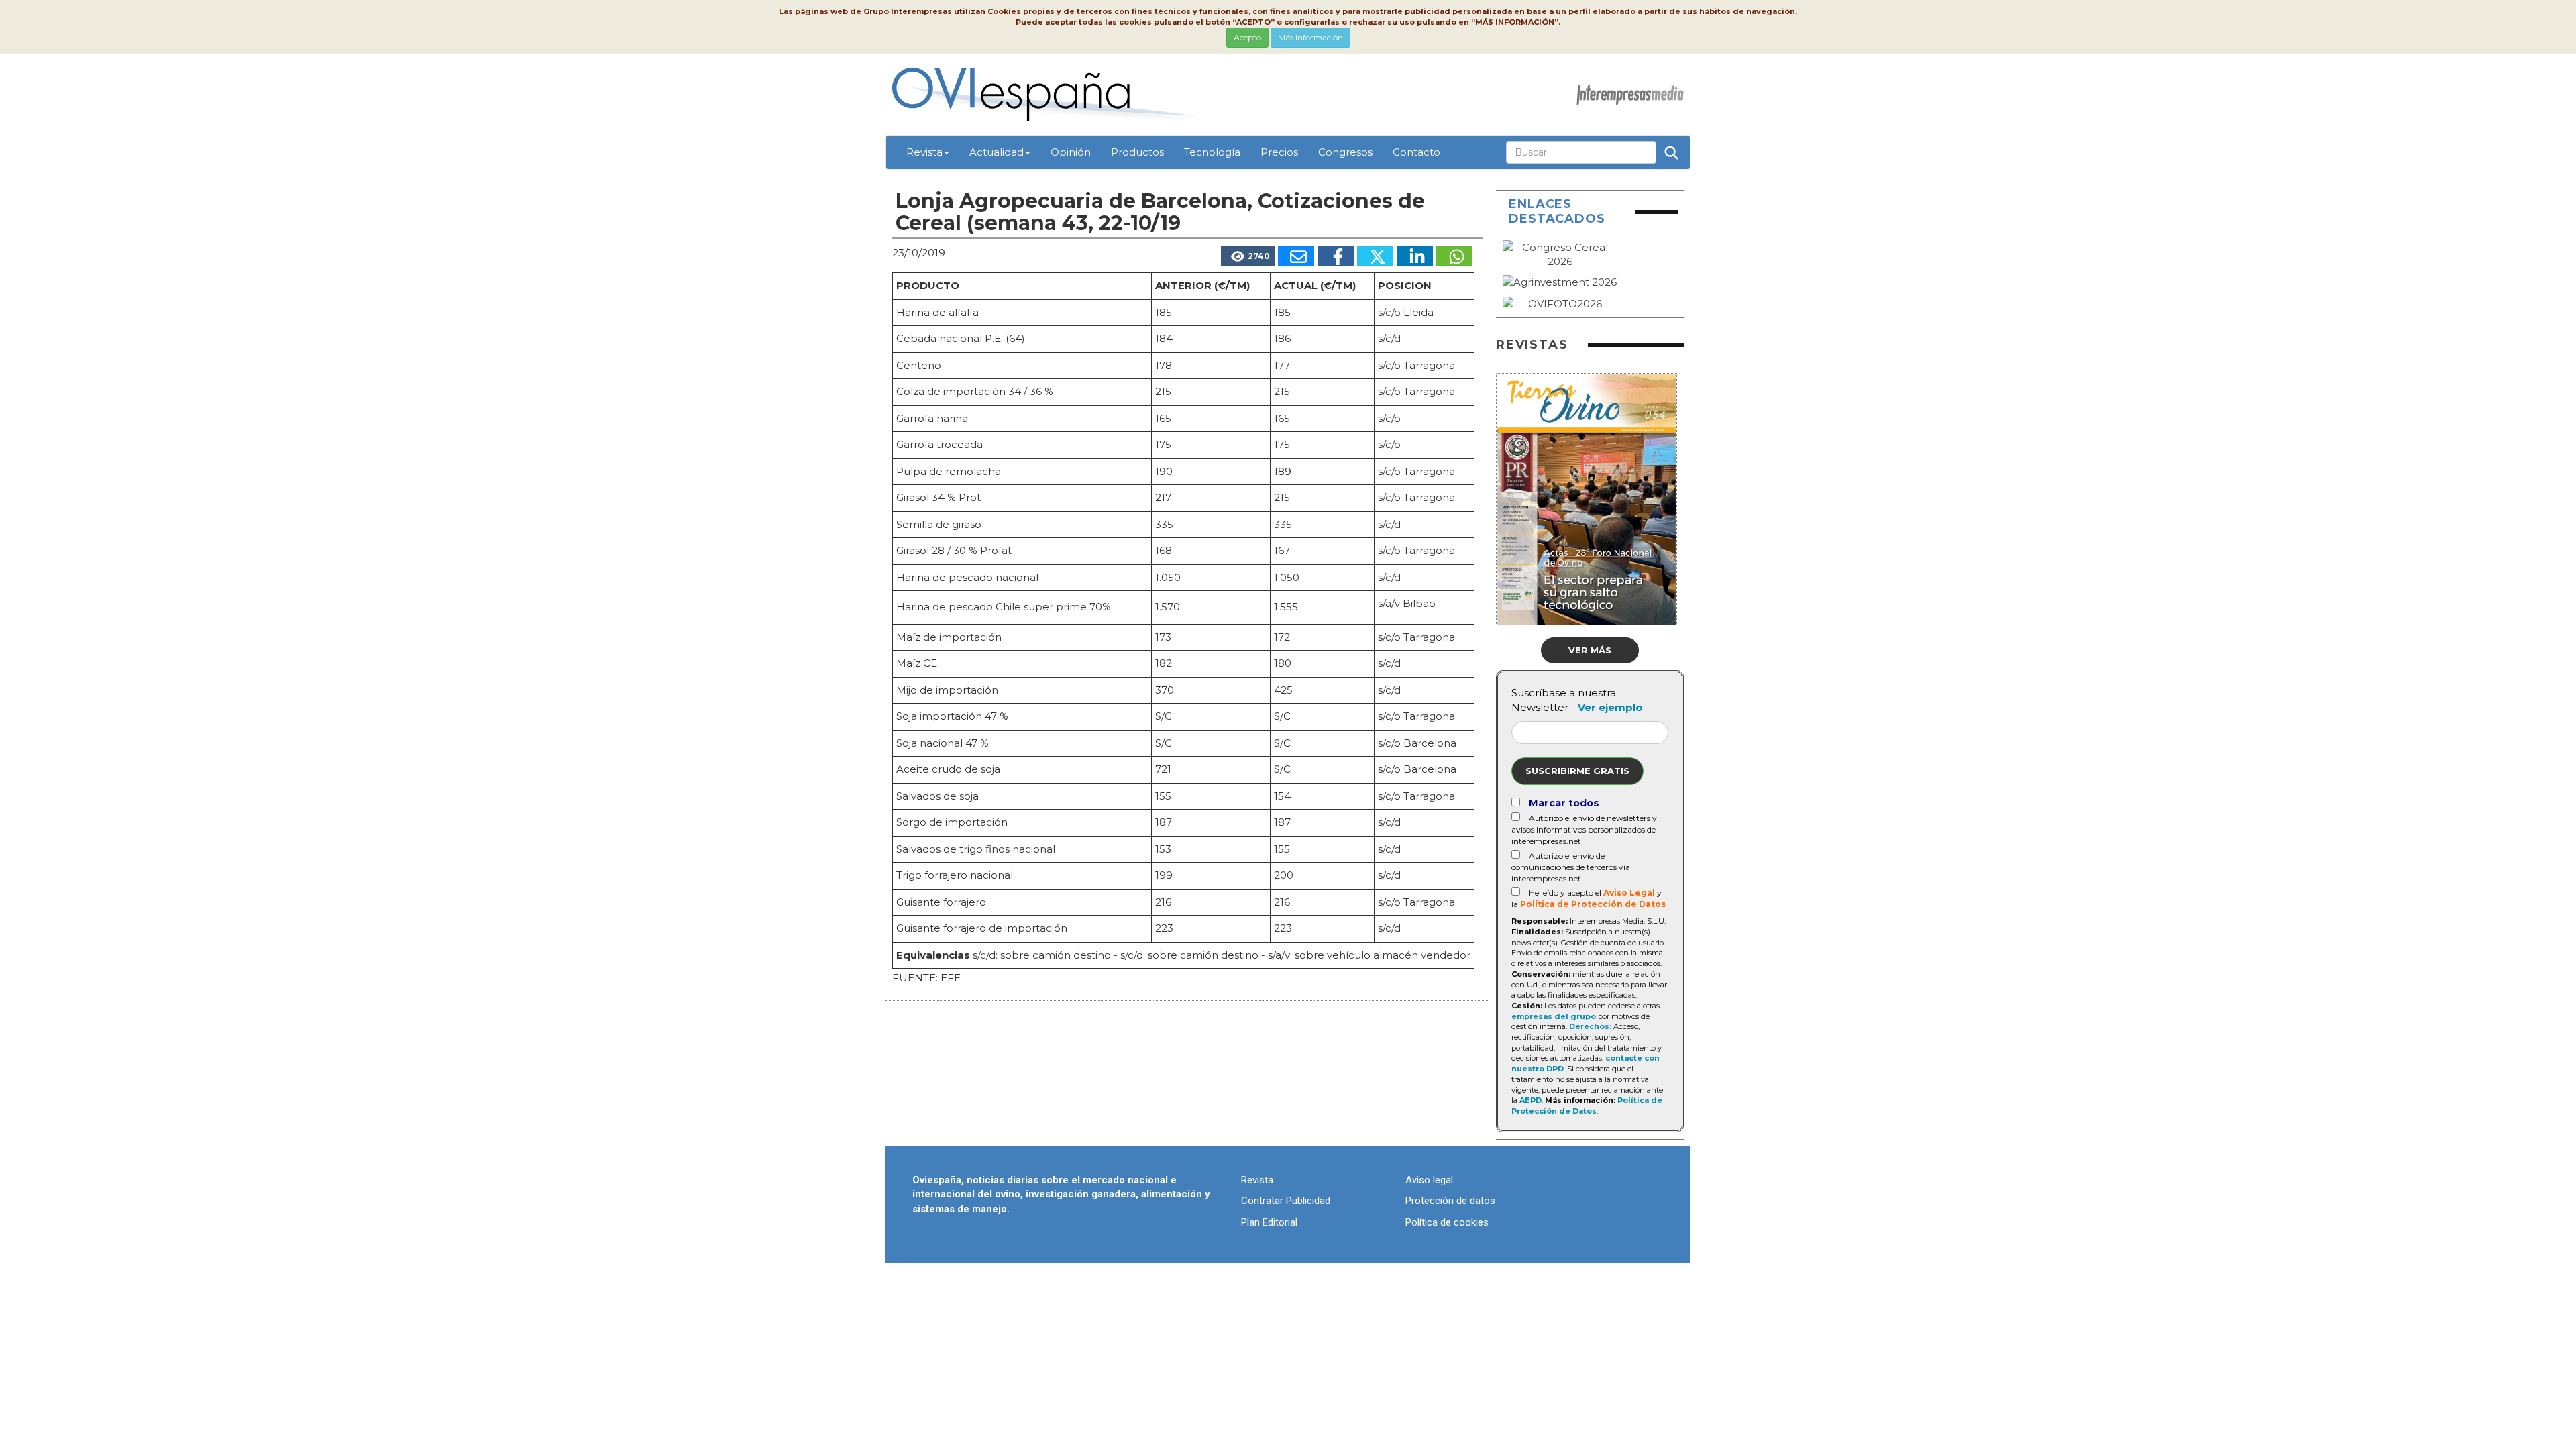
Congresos (1345, 152)
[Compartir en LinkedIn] (1415, 256)
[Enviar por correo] (1296, 256)
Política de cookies (1447, 1222)
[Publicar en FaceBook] (1336, 256)
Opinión (1071, 152)
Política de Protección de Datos (1593, 904)
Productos (1137, 152)
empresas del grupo (1554, 1016)
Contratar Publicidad (1286, 1201)
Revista (924, 152)
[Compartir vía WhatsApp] (1454, 256)
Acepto (1247, 37)
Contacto (1416, 152)
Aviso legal (1429, 1180)
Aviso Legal (1629, 893)
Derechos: (1590, 1026)
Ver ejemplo (1610, 707)
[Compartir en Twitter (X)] (1375, 256)
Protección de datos (1450, 1201)
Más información (1310, 37)
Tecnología (1212, 152)
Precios (1279, 152)
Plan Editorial (1269, 1222)
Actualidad (997, 152)
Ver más (1590, 650)
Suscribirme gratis (1577, 771)
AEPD (1531, 1100)
